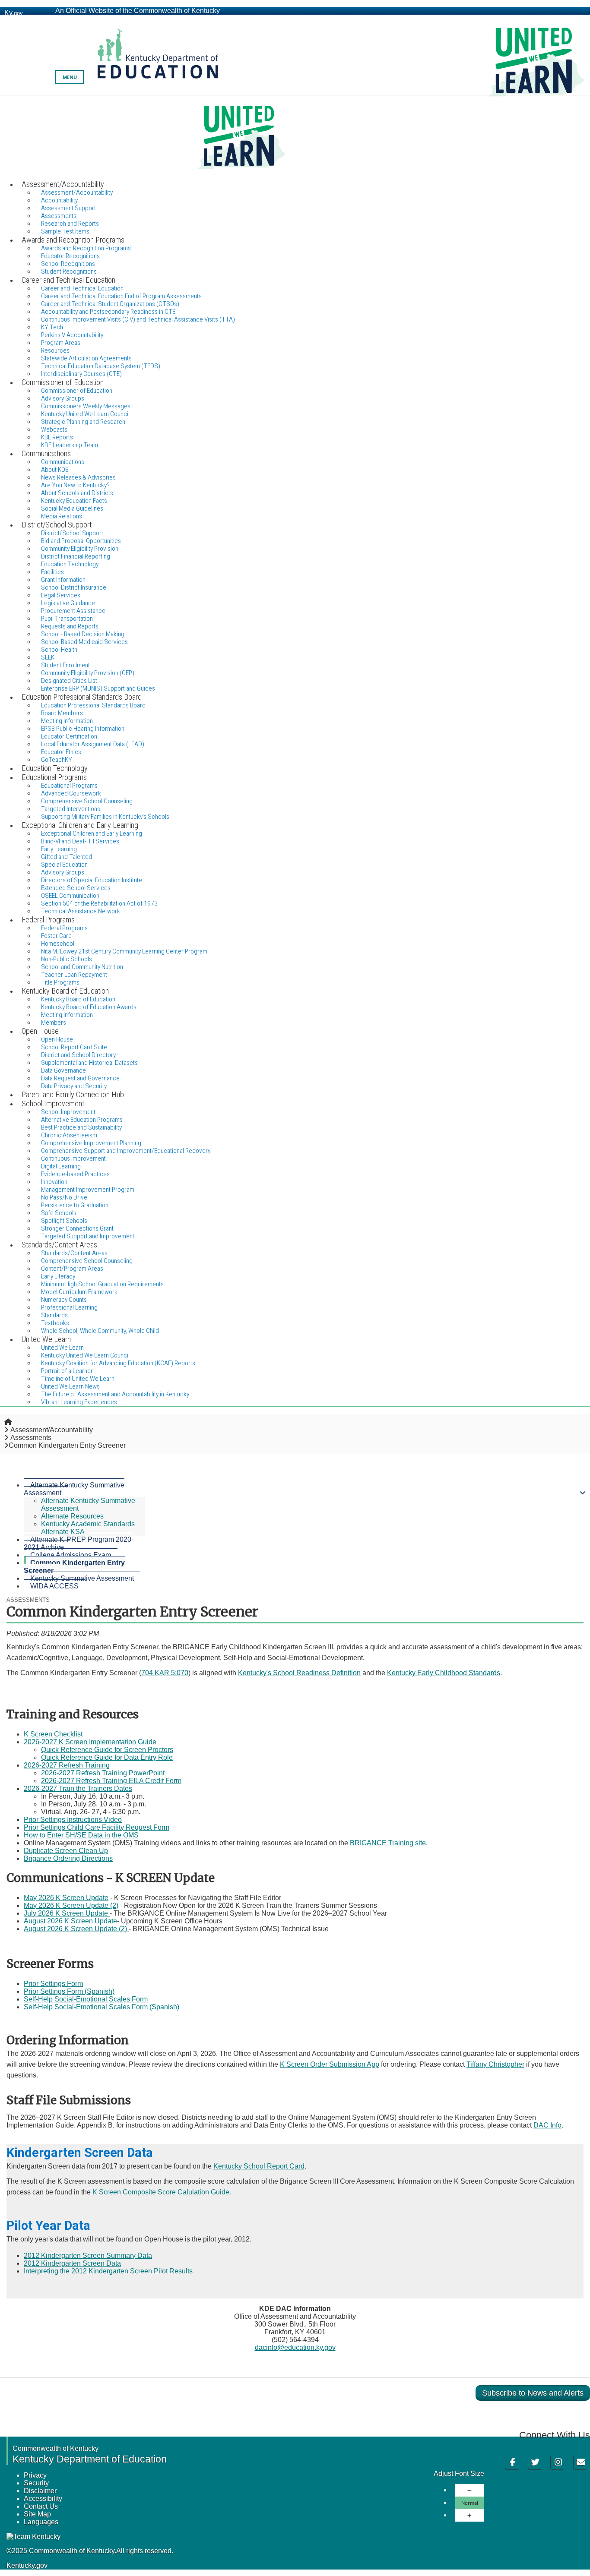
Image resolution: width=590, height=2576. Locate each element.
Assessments (31, 1438)
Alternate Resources (72, 1516)
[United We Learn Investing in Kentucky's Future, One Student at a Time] (295, 137)
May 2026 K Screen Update (66, 1898)
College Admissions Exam (71, 1555)
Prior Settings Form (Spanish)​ (69, 1991)
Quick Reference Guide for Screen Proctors (107, 1750)
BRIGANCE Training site (388, 1843)
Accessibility (43, 2499)
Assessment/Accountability (52, 1430)
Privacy (35, 2475)
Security (36, 2483)
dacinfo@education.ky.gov (295, 2347)
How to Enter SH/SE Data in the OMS (81, 1835)
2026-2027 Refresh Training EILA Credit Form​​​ (111, 1781)
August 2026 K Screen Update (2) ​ (76, 1929)
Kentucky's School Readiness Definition (299, 1673)
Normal (470, 2503)
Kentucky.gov (27, 2565)
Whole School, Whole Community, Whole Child (100, 1331)
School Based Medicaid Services (84, 642)
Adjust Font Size (459, 2473)
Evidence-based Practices (75, 1174)
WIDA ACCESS (54, 1586)
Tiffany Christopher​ (495, 2064)
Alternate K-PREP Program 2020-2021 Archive (79, 1543)
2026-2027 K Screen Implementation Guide (90, 1742)
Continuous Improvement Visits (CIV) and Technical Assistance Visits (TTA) (138, 319)
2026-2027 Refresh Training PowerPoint (103, 1773)
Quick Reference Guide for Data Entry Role (107, 1757)
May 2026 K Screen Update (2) (71, 1905)
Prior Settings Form (53, 1984)
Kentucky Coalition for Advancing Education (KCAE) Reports (118, 1363)
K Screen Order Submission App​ (330, 2064)
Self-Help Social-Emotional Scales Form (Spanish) (102, 2007)
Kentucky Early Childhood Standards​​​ (444, 1673)
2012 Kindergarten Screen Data (72, 2263)
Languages (41, 2522)
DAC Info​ (547, 2125)
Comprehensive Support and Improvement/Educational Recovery (126, 1151)
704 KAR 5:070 (165, 1673)
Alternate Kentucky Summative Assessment (74, 1489)
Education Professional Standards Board (93, 705)
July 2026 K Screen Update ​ (67, 1913)
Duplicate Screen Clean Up (66, 1851)
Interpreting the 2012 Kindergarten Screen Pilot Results (108, 2271)
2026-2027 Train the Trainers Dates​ (78, 1788)
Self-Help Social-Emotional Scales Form (86, 1999)
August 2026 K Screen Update (70, 1921)
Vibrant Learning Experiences (79, 1402)
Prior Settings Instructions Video (73, 1820)
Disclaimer (40, 2491)
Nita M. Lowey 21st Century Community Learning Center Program (124, 951)
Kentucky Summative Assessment (82, 1578)
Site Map (37, 2514)
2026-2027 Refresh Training (67, 1765)
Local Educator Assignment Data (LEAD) (93, 744)
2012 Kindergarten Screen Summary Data (88, 2256)
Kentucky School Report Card (259, 2166)
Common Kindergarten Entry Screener (74, 1567)
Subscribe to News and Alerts (533, 2393)
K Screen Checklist (53, 1734)
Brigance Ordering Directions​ (68, 1858)
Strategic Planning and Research (83, 422)
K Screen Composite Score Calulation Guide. (162, 2192)
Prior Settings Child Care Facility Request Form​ (97, 1827)
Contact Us (41, 2506)
